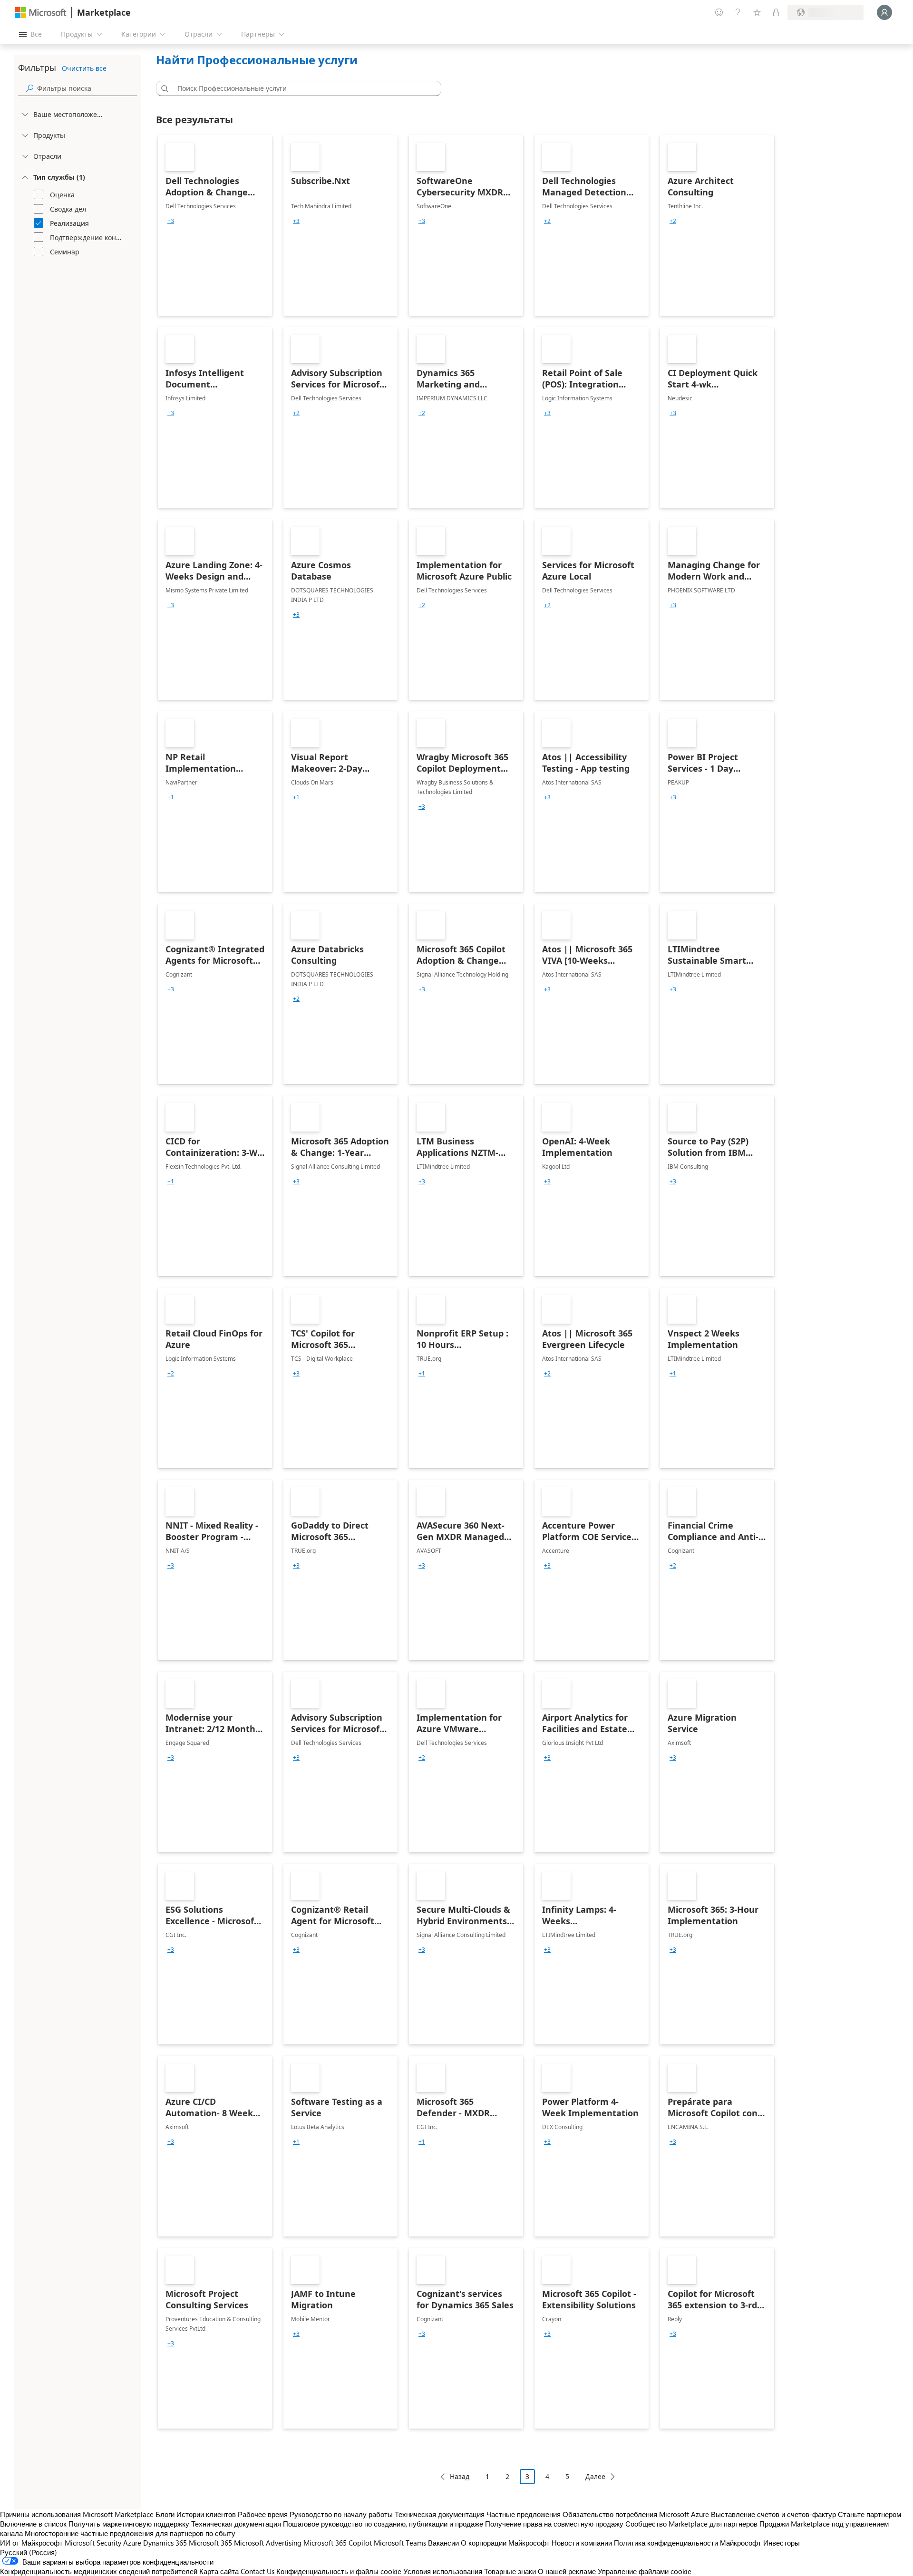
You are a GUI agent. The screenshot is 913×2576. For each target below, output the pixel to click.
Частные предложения (524, 2514)
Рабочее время (263, 2514)
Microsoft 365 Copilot (338, 2543)
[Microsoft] (41, 13)
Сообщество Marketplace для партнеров (691, 2524)
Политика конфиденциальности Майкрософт (688, 2543)
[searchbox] (87, 88)
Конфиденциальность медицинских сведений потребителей (99, 2571)
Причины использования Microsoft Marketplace (77, 2514)
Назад (460, 2476)
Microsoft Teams (400, 2543)
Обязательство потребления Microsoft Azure (637, 2514)
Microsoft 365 (210, 2543)
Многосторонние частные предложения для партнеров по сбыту (130, 2533)
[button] (163, 88)
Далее (595, 2476)
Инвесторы (782, 2543)
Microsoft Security (93, 2543)
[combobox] (301, 88)
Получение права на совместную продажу (554, 2524)
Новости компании (582, 2543)
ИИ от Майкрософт (31, 2543)
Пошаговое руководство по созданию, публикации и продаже (383, 2524)
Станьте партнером (869, 2514)
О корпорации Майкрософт (505, 2543)
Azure (132, 2543)
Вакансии (443, 2543)
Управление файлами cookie (645, 2571)
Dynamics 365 (165, 2543)
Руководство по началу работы (341, 2514)
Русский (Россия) (29, 2552)
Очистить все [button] (84, 68)
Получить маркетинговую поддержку (129, 2524)
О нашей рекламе (567, 2571)
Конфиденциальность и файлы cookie (339, 2571)
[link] (215, 225)
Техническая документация (440, 2514)
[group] (171, 221)
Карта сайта (219, 2571)
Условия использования (443, 2571)
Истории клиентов (206, 2514)
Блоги (165, 2514)
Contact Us (257, 2571)
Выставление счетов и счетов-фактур (773, 2514)
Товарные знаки (510, 2571)
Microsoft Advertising (268, 2543)
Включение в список (33, 2524)
